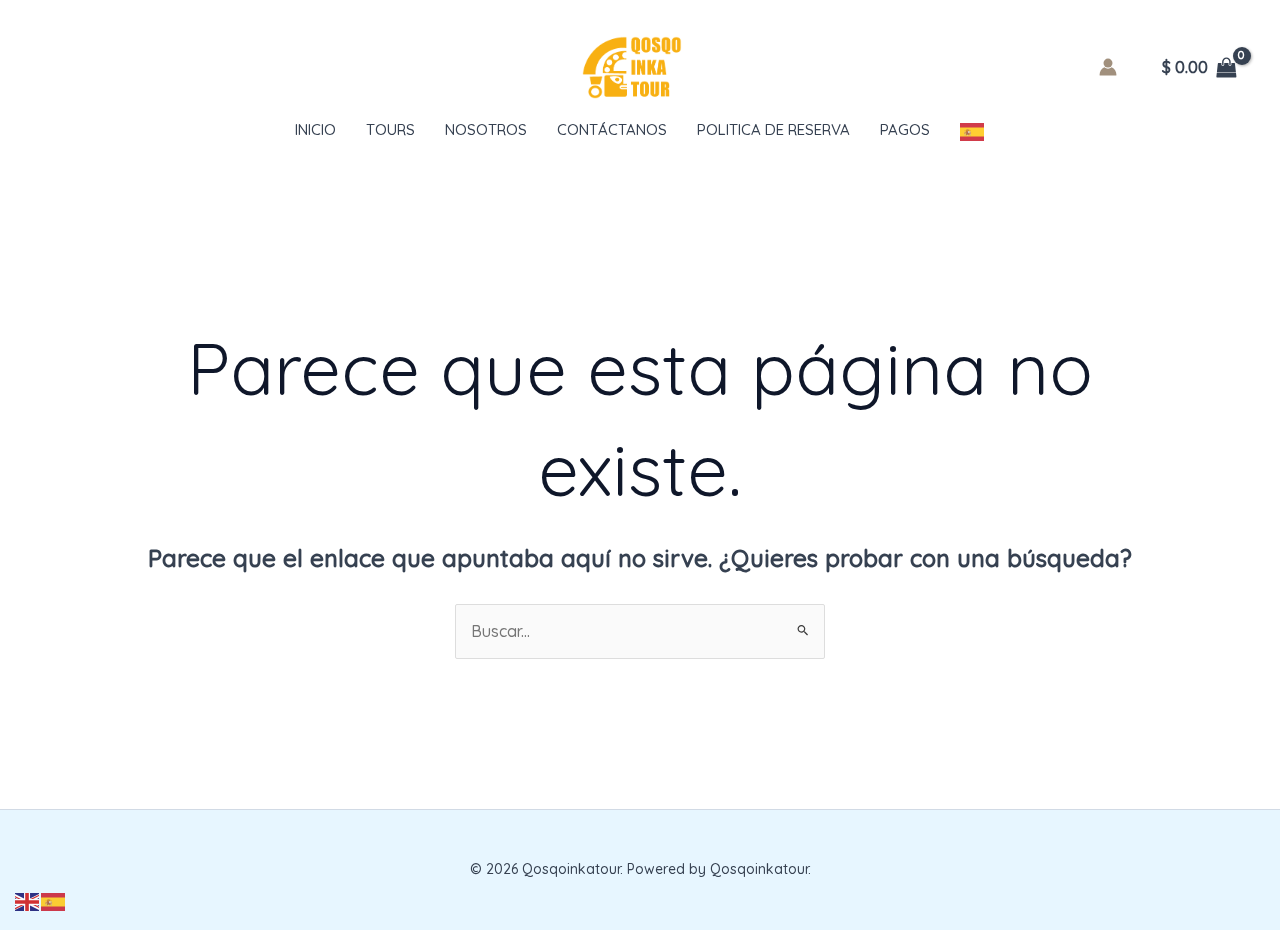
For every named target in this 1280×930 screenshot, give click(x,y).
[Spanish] (973, 130)
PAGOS (905, 129)
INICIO (315, 129)
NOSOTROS (486, 129)
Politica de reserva (773, 129)
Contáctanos (612, 129)
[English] (28, 900)
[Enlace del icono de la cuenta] (1108, 67)
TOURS (390, 129)
